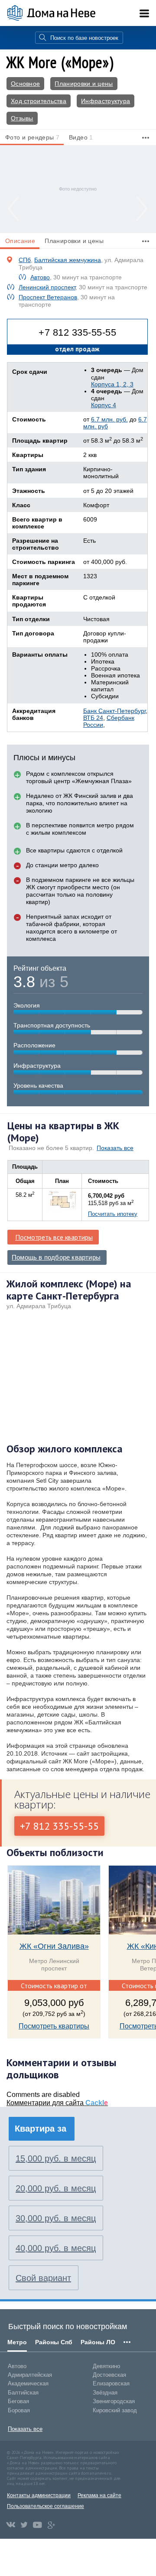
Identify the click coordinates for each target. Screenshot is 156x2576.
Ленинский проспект (47, 287)
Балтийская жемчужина (68, 260)
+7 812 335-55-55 (77, 332)
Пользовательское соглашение (45, 2506)
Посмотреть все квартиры (54, 1237)
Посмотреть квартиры (54, 2026)
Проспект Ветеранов (48, 297)
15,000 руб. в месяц (56, 2158)
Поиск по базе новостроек (84, 38)
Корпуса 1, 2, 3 (112, 384)
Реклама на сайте (99, 2495)
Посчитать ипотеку (113, 1214)
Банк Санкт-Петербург (114, 711)
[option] (78, 189)
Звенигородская (114, 2401)
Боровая (19, 2410)
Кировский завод (115, 2410)
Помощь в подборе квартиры (56, 1257)
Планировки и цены (84, 84)
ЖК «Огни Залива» (54, 1946)
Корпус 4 (104, 405)
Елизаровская (111, 2383)
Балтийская (23, 2393)
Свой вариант (43, 2278)
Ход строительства (39, 101)
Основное (25, 84)
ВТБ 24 (93, 718)
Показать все (115, 1148)
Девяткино (106, 2366)
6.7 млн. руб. (109, 419)
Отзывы (22, 118)
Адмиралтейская (30, 2375)
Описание (20, 241)
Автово (40, 277)
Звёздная (105, 2393)
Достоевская (109, 2375)
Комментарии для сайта (57, 2103)
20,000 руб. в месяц (56, 2188)
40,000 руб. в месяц (56, 2248)
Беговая (18, 2401)
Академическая (28, 2383)
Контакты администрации (39, 2495)
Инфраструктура (106, 101)
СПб (25, 260)
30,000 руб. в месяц (56, 2218)
